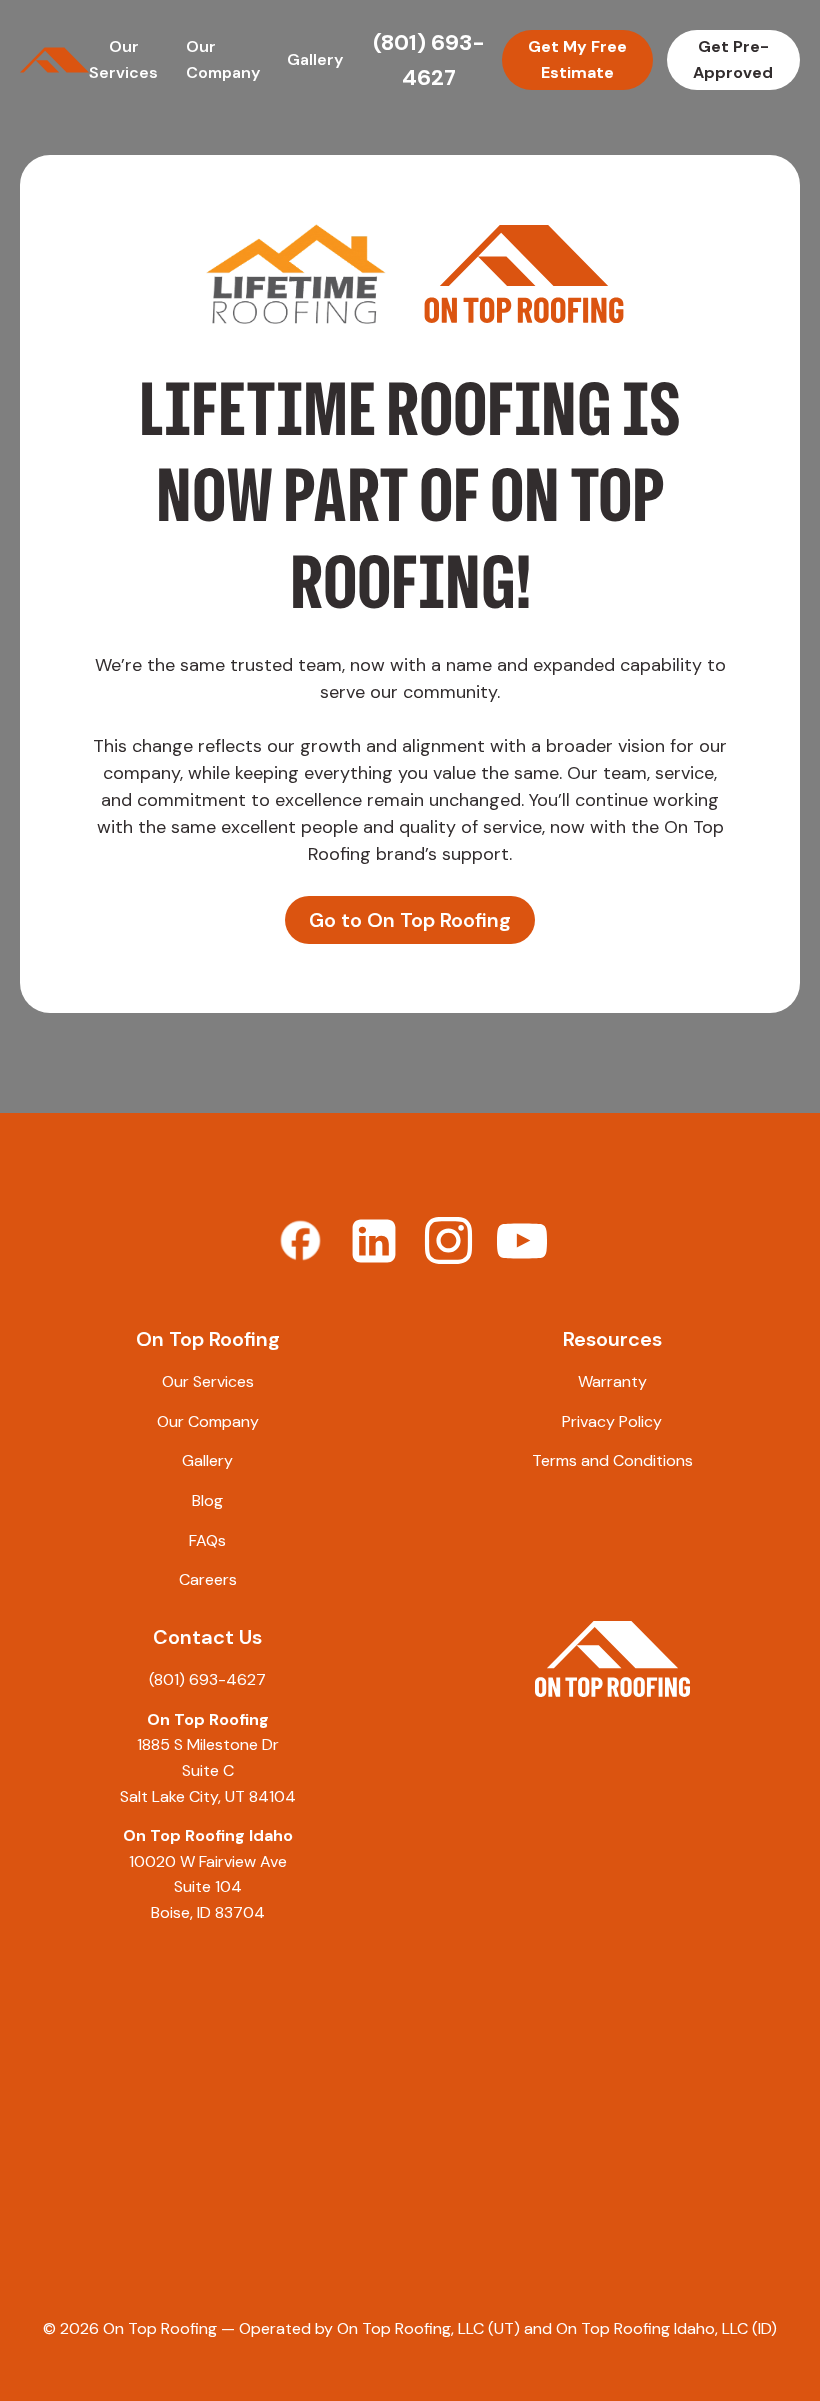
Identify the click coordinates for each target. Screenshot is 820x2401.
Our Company (208, 1421)
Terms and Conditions (612, 1460)
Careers (208, 1579)
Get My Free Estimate (577, 59)
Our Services (208, 1381)
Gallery (315, 59)
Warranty (612, 1381)
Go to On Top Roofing (410, 920)
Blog (207, 1500)
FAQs (207, 1540)
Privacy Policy (612, 1421)
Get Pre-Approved (733, 59)
